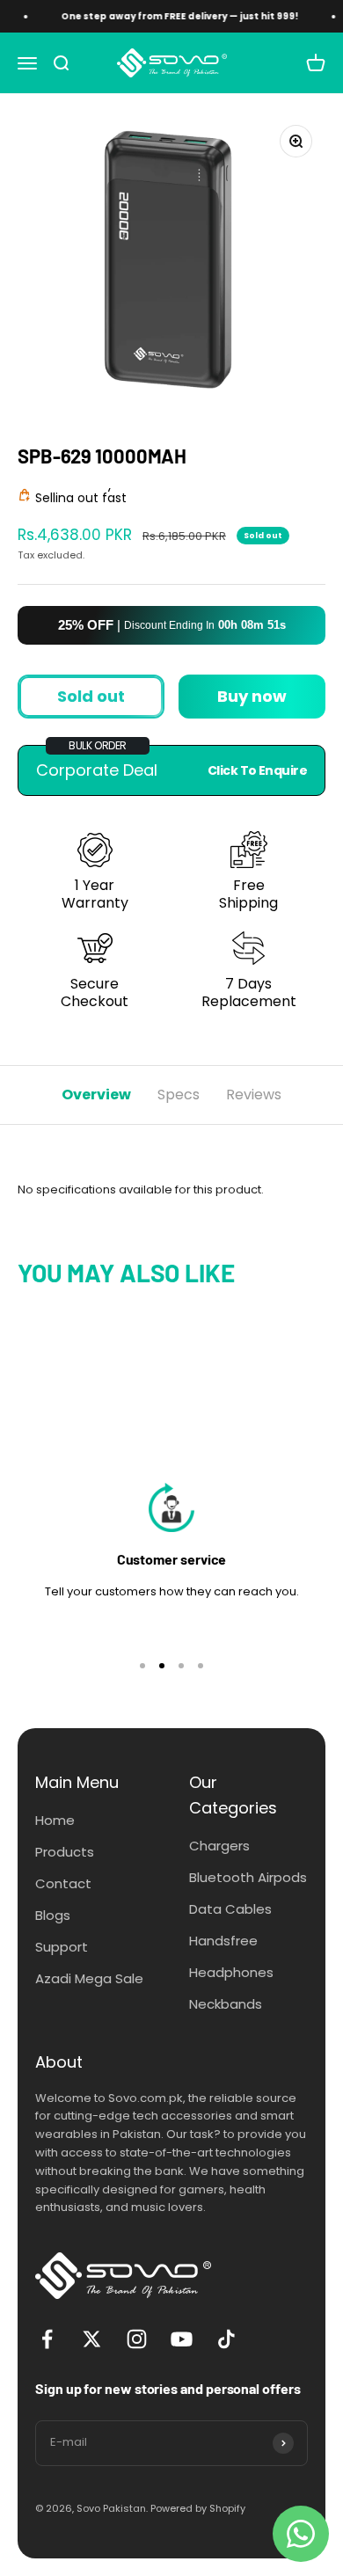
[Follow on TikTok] (226, 2339)
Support (62, 1947)
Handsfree (223, 1941)
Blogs (53, 1915)
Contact (63, 1883)
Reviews (254, 1095)
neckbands (226, 2004)
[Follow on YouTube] (182, 2339)
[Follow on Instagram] (137, 2339)
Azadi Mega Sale (89, 1978)
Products (65, 1852)
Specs (179, 1095)
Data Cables (230, 1909)
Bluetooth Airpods (248, 1877)
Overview (96, 1095)
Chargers (219, 1846)
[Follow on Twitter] (92, 2339)
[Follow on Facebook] (47, 2339)
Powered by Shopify (198, 2508)
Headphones (231, 1972)
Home (55, 1820)
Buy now (252, 696)
